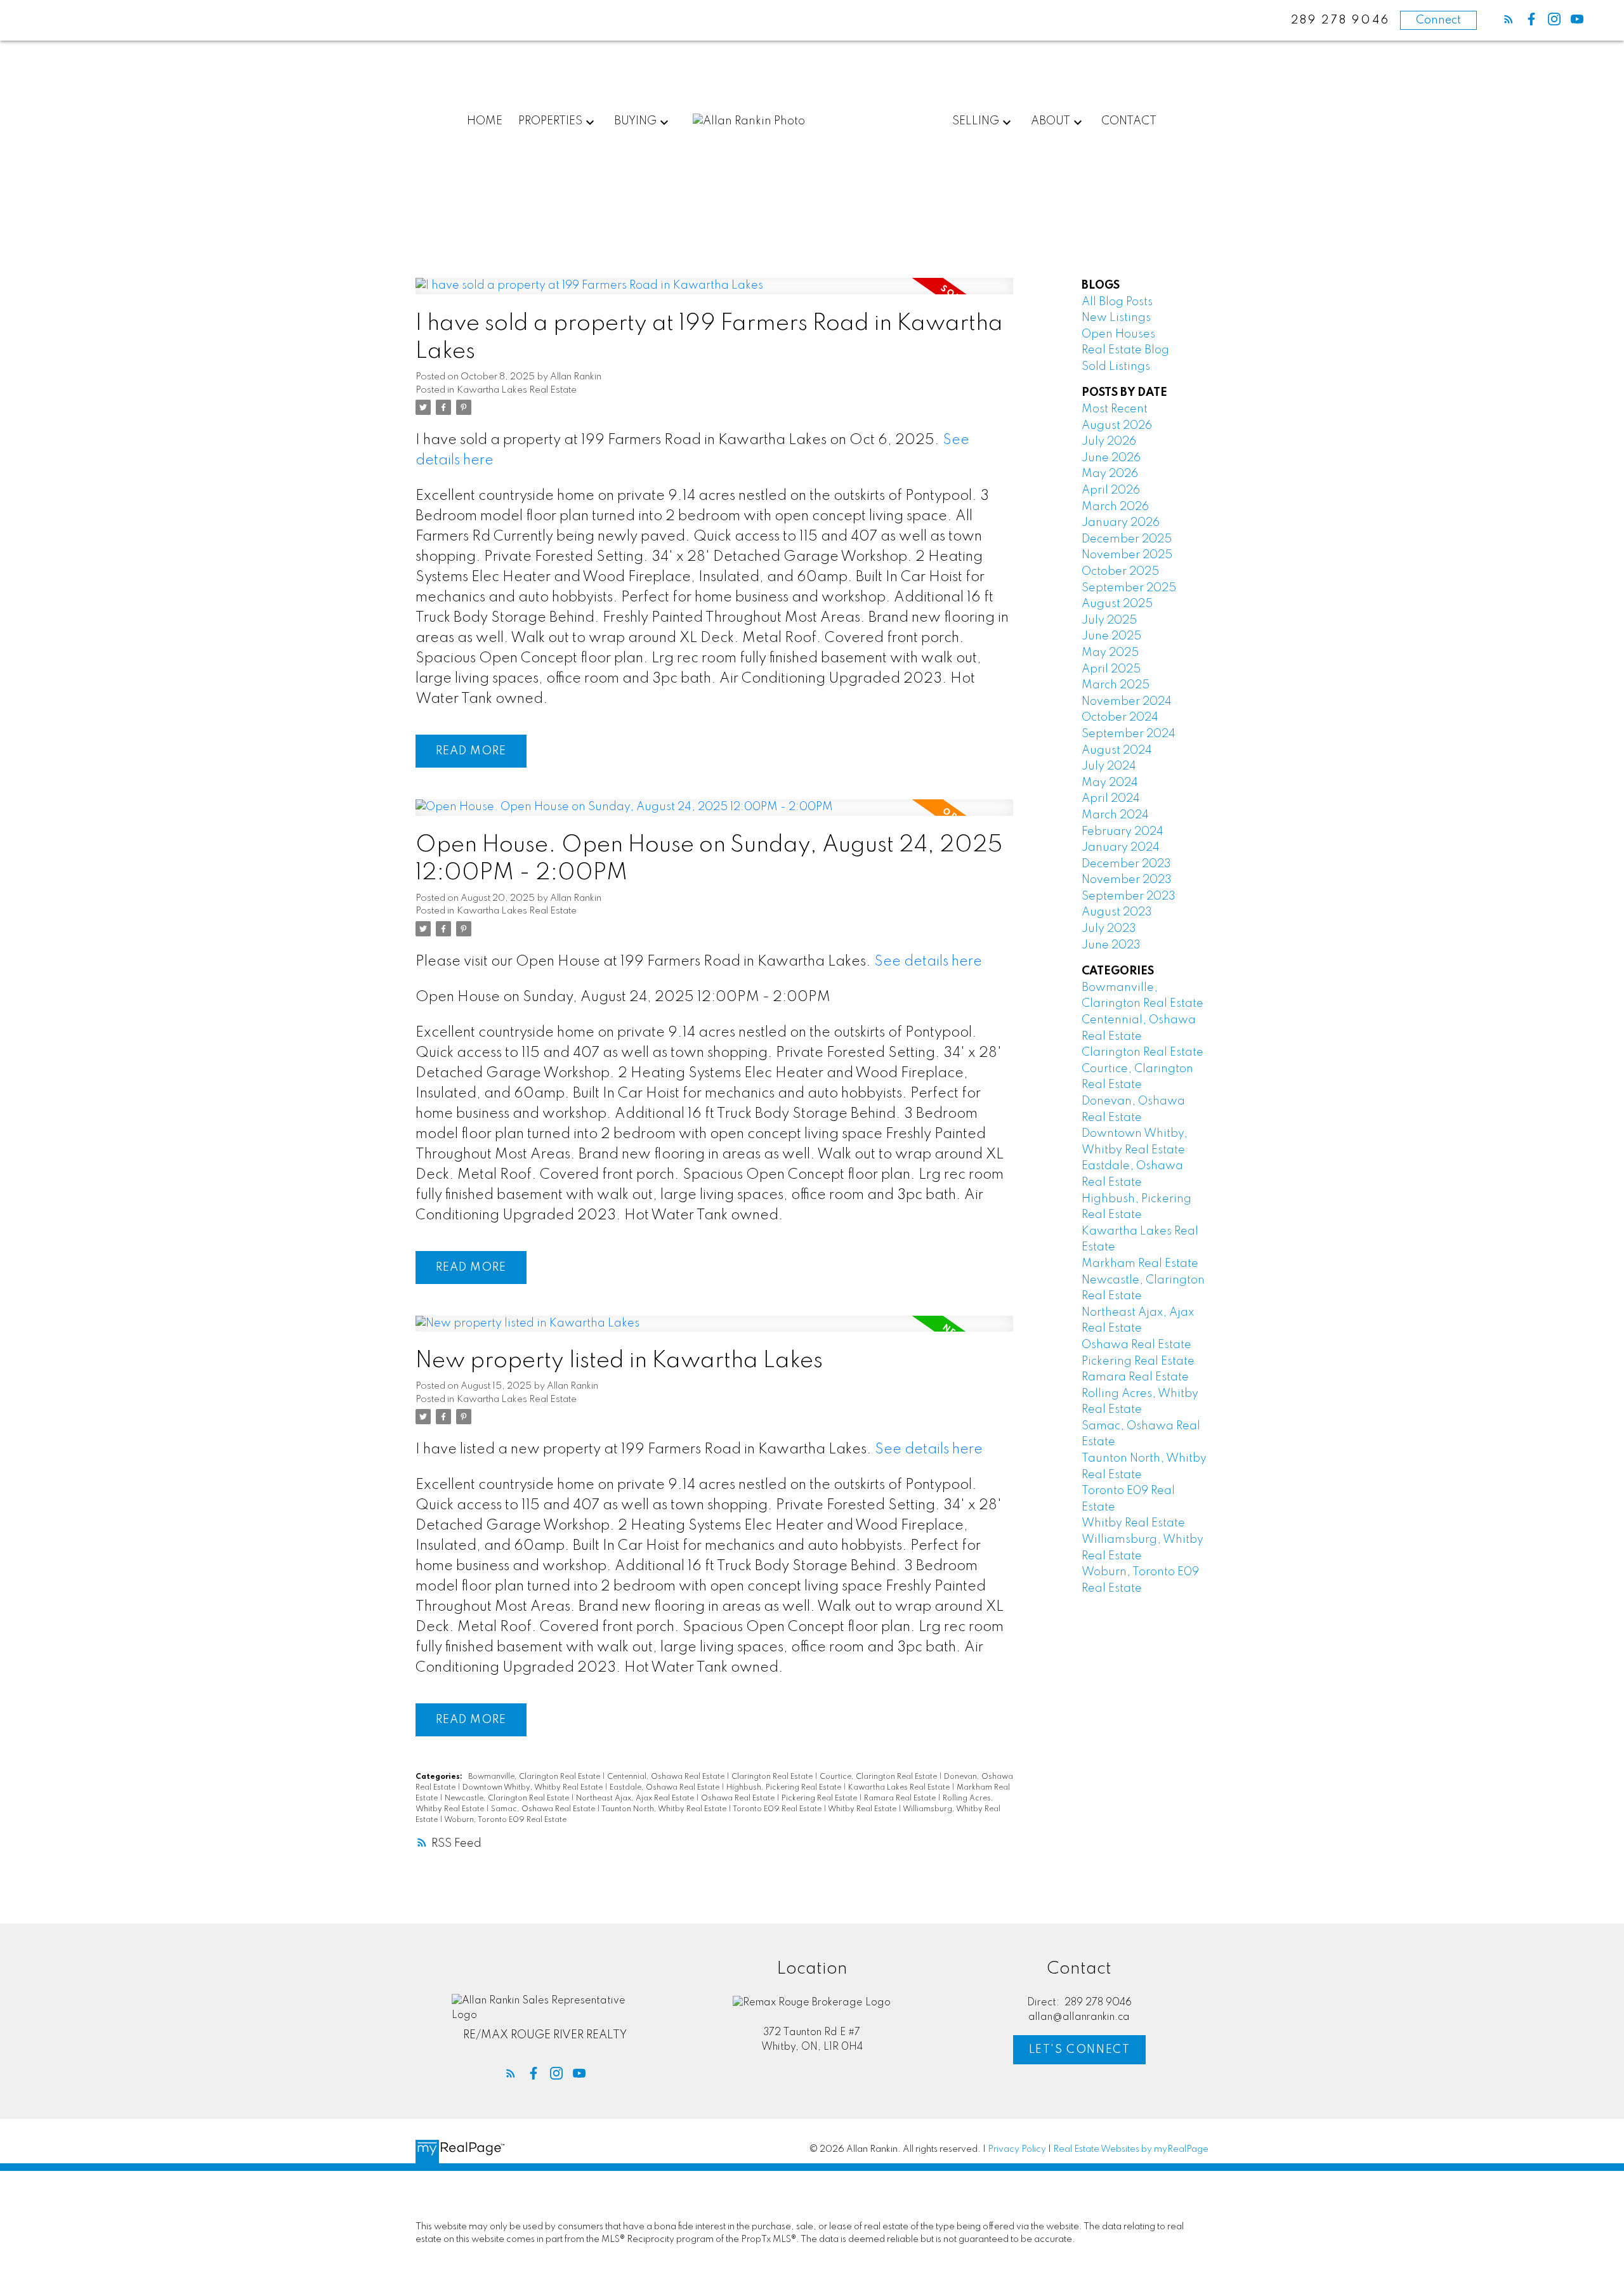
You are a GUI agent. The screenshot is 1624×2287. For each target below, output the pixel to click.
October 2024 (1120, 718)
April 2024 (1111, 799)
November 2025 (1127, 555)
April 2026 (1111, 490)
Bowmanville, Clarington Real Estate (535, 1777)
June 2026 (1111, 458)
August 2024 (1117, 750)
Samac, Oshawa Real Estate (544, 1809)
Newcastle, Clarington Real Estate (508, 1799)
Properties (550, 121)
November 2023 (1127, 880)
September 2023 (1129, 896)
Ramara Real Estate (901, 1799)
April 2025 (1111, 669)
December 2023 (1126, 864)
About (1051, 121)
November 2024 (1127, 702)
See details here (928, 962)
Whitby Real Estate (863, 1809)
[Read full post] (714, 294)
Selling (976, 121)
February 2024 (1123, 832)
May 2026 (1110, 474)
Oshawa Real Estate (739, 1799)
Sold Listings (1116, 367)
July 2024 (1109, 766)
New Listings (1116, 318)
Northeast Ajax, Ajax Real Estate (636, 1799)
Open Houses (1118, 334)
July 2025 (1109, 620)
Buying (635, 121)
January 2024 (1121, 848)
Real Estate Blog (1125, 350)
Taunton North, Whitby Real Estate (665, 1809)
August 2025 (1117, 604)
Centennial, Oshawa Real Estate (667, 1777)
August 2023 (1117, 912)
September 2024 (1129, 734)
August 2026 (1117, 426)
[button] (1509, 19)
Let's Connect (1080, 2050)
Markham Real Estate (1140, 1264)
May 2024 (1110, 783)
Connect (1438, 20)
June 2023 (1111, 945)
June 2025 (1111, 636)
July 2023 (1109, 929)
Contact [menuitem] (1129, 121)
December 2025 (1127, 539)
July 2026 (1109, 442)
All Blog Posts (1117, 302)
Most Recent (1115, 409)
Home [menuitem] (485, 121)
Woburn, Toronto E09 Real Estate (505, 1820)
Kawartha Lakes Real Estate (517, 390)
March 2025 (1116, 685)
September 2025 (1129, 588)
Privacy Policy (1017, 2149)
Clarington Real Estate (773, 1777)
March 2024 (1115, 815)
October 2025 (1120, 572)
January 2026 (1121, 523)
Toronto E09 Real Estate (778, 1809)
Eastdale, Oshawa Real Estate (665, 1788)
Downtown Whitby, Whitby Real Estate (534, 1788)
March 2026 (1115, 507)
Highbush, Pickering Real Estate (785, 1788)
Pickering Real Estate (820, 1799)
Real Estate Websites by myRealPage (1131, 2149)
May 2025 (1110, 653)
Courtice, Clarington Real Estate (879, 1777)
